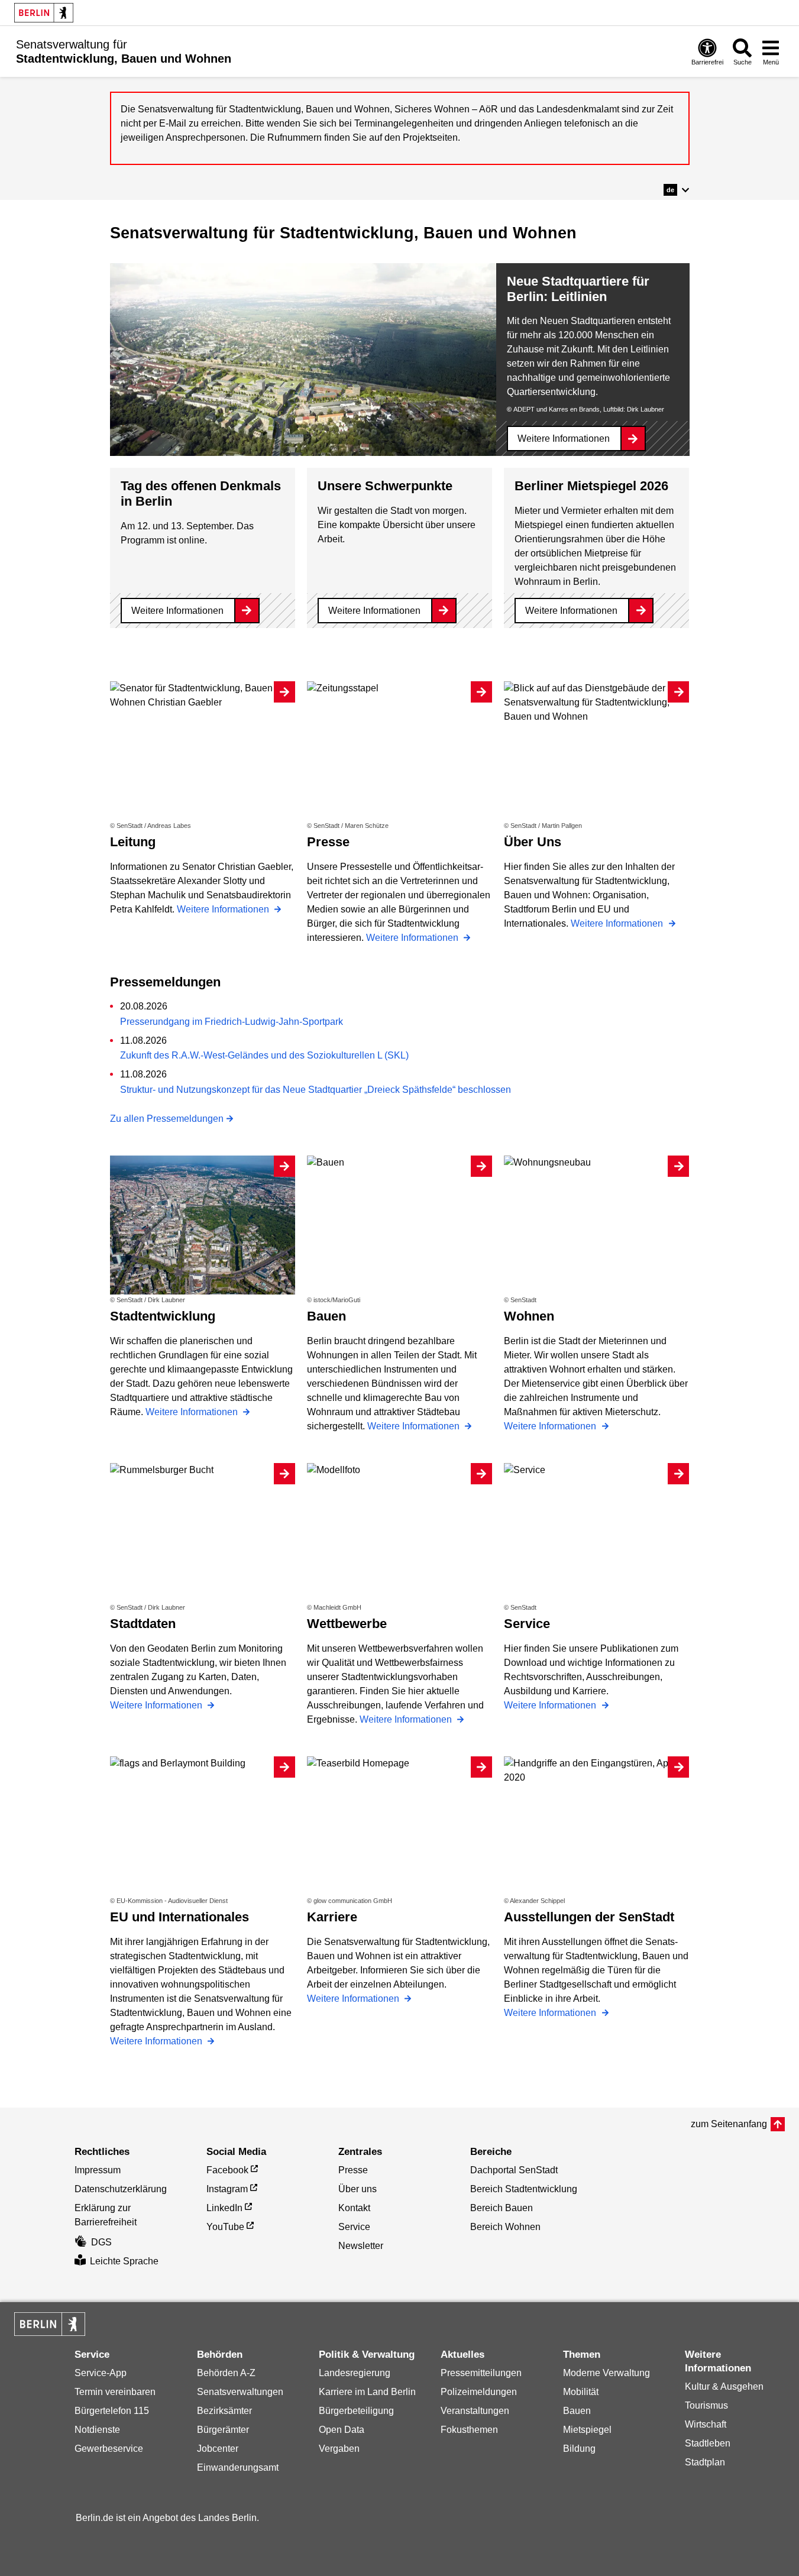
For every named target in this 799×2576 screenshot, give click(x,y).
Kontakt (354, 2208)
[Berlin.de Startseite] (44, 13)
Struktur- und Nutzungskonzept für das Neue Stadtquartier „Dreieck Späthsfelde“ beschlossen (316, 1090)
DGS (101, 2242)
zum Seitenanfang (729, 2124)
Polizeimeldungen (479, 2392)
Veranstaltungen (475, 2411)
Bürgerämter (223, 2430)
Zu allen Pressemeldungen (167, 1119)
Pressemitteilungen (481, 2373)
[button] (676, 190)
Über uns (358, 2189)
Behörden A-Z (226, 2373)
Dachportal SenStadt (514, 2170)
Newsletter (361, 2246)
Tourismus (706, 2405)
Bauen (577, 2411)
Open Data (342, 2430)
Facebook (227, 2170)
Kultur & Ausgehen (724, 2386)
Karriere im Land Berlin (367, 2392)
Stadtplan (705, 2462)
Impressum (98, 2170)
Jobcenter (218, 2449)
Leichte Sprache (124, 2261)
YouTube (225, 2227)
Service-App (101, 2373)
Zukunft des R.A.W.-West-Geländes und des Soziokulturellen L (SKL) (264, 1055)
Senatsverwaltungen (240, 2392)
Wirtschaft (706, 2424)
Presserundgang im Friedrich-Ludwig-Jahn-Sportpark (232, 1022)
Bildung (579, 2449)
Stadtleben (708, 2443)
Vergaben (339, 2449)
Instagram (227, 2189)
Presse (353, 2170)
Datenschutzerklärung (121, 2189)
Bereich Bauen (502, 2208)
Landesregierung (355, 2373)
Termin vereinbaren (115, 2392)
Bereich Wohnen (505, 2227)
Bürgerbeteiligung (356, 2411)
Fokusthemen (469, 2430)
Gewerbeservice (109, 2449)
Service (354, 2227)
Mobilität (581, 2392)
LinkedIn (224, 2208)
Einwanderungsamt (238, 2467)
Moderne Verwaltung (606, 2373)
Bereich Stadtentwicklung (524, 2189)
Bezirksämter (224, 2411)
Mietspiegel (587, 2430)
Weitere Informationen (564, 438)
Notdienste (97, 2430)
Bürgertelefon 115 (112, 2411)
